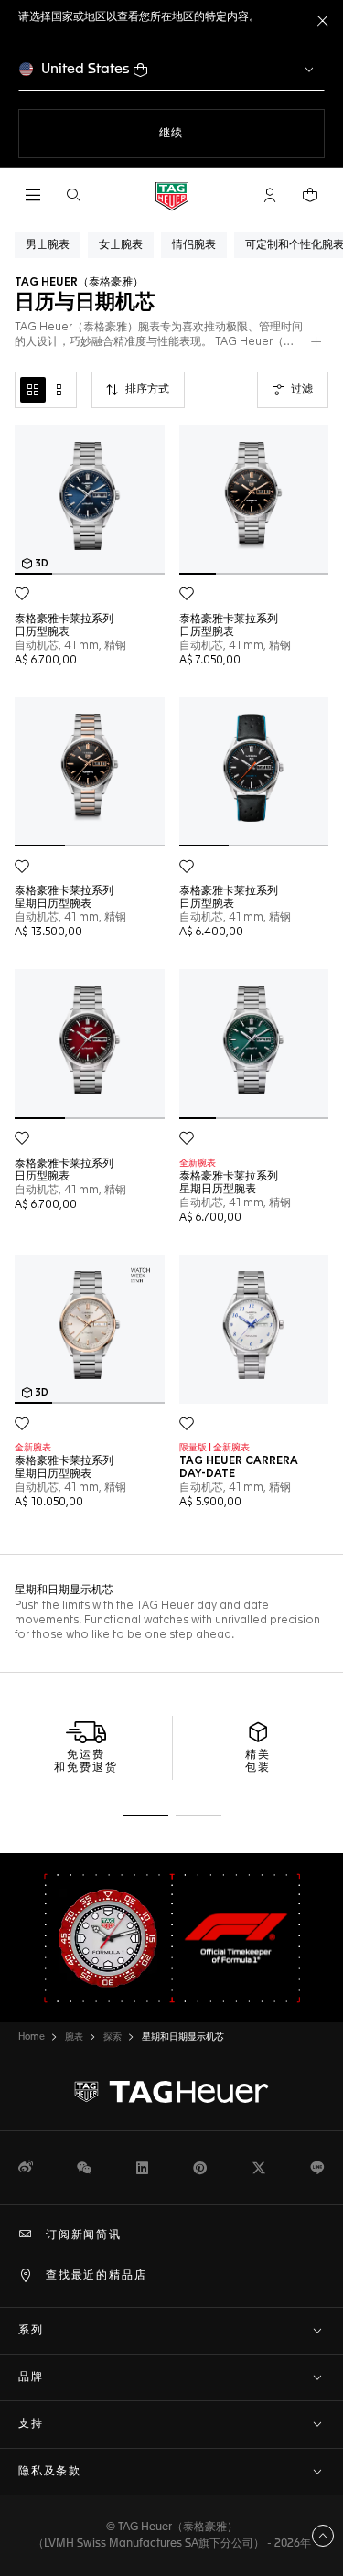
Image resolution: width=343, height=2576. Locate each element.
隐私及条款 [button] (50, 2472)
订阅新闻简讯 (84, 2236)
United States (86, 69)
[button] (270, 195)
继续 (209, 133)
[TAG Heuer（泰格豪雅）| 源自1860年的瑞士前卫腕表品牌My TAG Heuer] (172, 2092)
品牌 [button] (31, 2377)
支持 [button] (31, 2424)
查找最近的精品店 (96, 2276)
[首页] (172, 195)
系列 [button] (31, 2331)
